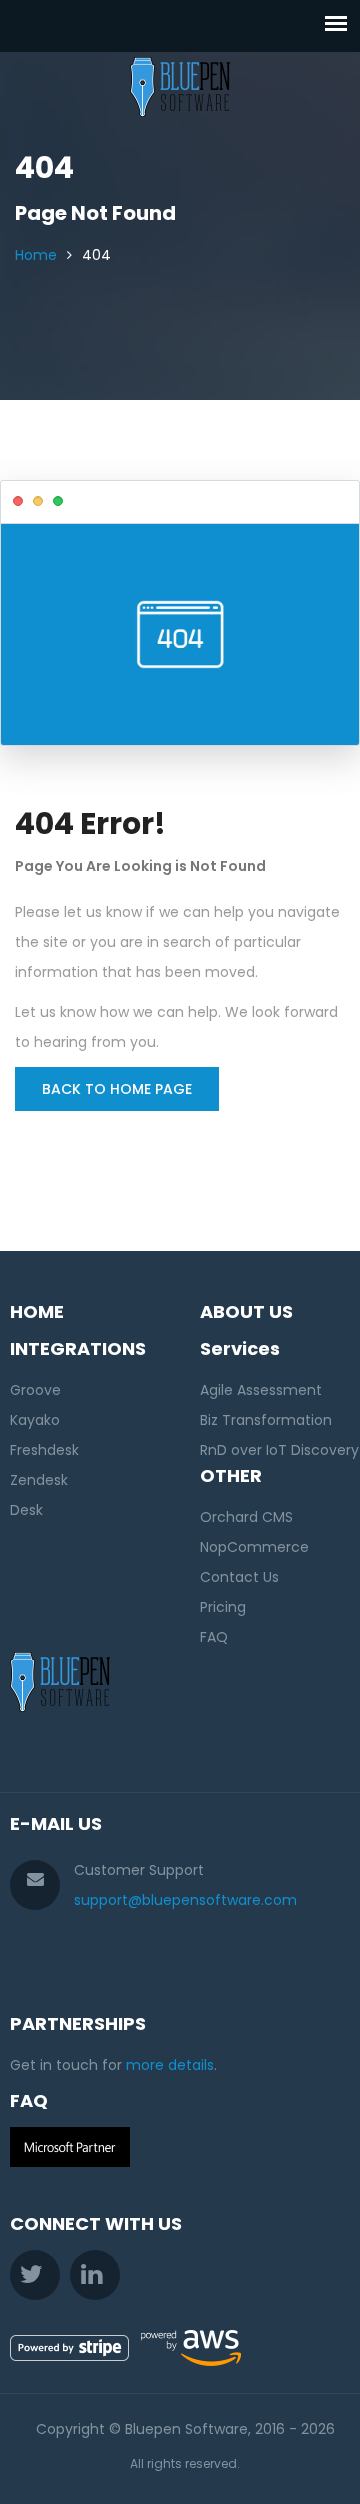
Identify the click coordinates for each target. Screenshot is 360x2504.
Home (36, 255)
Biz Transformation (266, 1420)
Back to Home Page (117, 1089)
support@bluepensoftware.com (185, 1900)
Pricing (223, 1607)
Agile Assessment (261, 1390)
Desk (26, 1510)
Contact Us (239, 1577)
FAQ (214, 1637)
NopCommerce (254, 1547)
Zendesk (39, 1480)
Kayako (35, 1420)
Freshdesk (44, 1450)
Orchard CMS (246, 1517)
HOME (37, 1311)
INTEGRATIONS (78, 1348)
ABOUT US (246, 1311)
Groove (35, 1390)
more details (170, 2065)
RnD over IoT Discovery (279, 1450)
